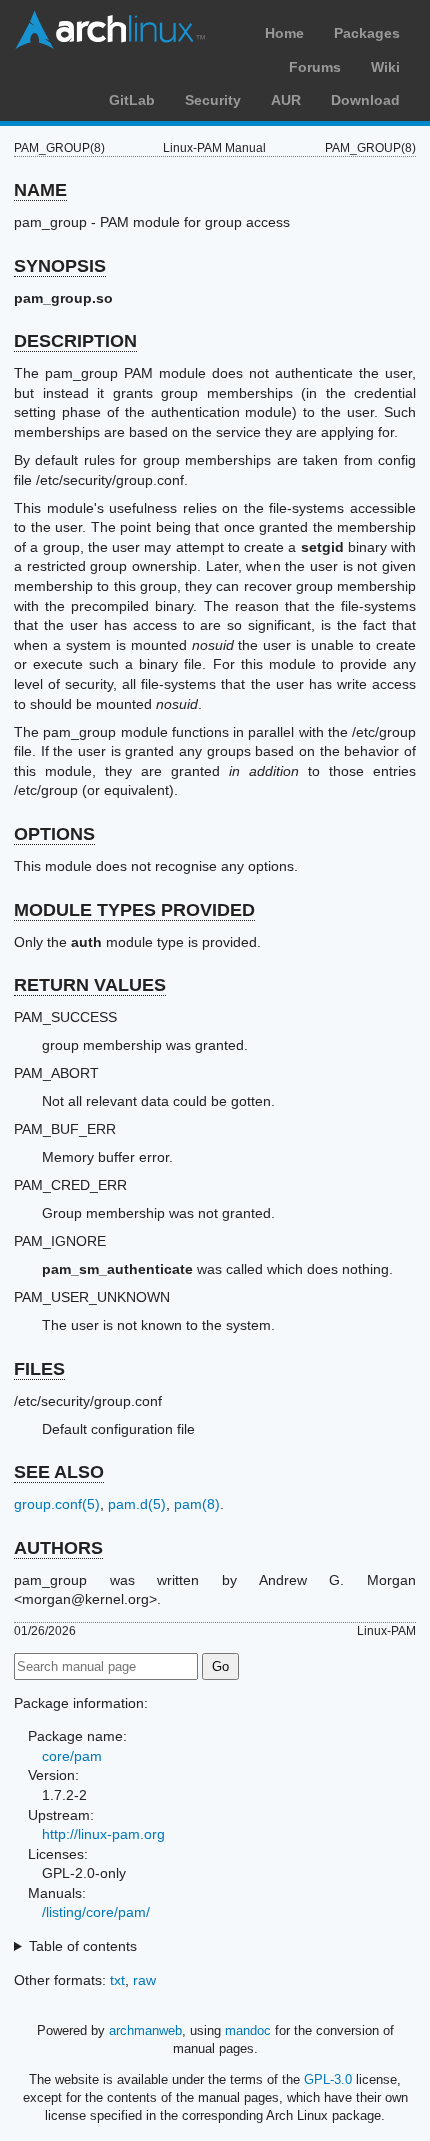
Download (365, 100)
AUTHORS (58, 1548)
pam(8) (197, 1504)
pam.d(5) (137, 1504)
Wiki (385, 67)
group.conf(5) (57, 1504)
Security (213, 100)
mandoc (248, 2030)
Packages (367, 33)
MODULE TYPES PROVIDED (134, 910)
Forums (315, 67)
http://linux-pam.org (103, 1834)
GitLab (132, 100)
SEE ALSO (59, 1472)
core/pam (72, 1756)
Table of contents (83, 1946)
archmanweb (145, 2030)
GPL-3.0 (328, 2079)
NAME (40, 190)
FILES (39, 1369)
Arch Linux (110, 30)
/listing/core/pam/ (96, 1912)
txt (117, 1980)
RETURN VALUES (90, 985)
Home (284, 33)
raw (144, 1980)
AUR (286, 100)
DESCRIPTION (75, 341)
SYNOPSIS (60, 266)
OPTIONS (54, 834)
